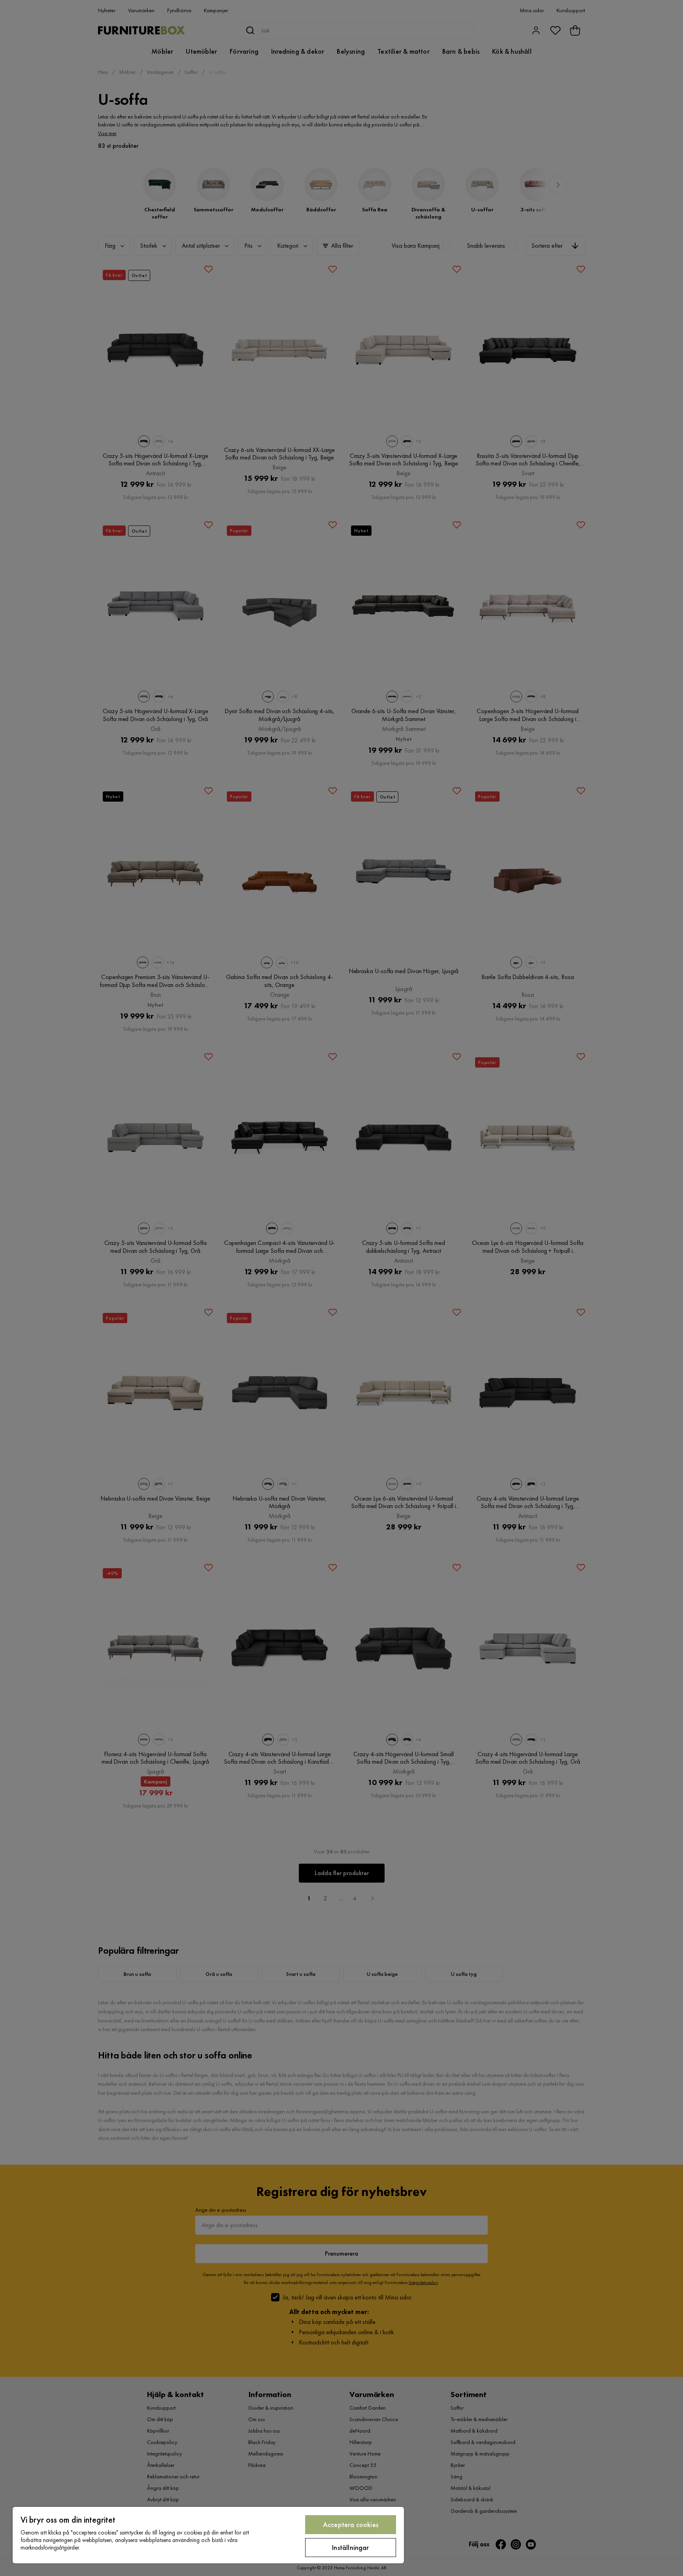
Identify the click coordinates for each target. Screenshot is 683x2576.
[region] (208, 2535)
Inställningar (350, 2547)
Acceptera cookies (351, 2524)
